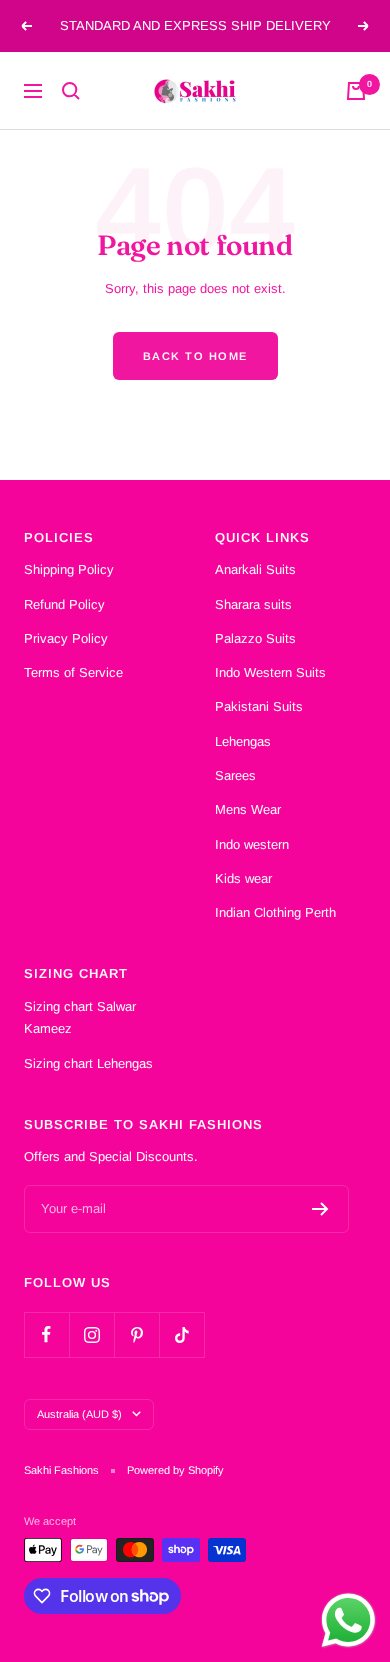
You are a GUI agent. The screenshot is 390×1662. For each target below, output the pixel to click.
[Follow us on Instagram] (91, 1334)
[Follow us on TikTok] (181, 1334)
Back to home (195, 356)
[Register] (320, 1209)
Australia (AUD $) (79, 1414)
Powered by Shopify (175, 1470)
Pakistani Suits (259, 706)
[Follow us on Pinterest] (136, 1334)
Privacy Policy (66, 638)
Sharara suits (253, 604)
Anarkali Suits (255, 569)
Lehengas (243, 741)
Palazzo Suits (255, 638)
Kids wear (243, 878)
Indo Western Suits (270, 672)
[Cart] (356, 91)
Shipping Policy (69, 569)
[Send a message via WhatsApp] (348, 1620)
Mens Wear (248, 809)
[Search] (71, 91)
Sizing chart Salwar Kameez (80, 1017)
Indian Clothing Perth (275, 912)
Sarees (235, 775)
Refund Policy (64, 604)
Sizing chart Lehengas (88, 1063)
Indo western (252, 844)
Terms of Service (73, 672)
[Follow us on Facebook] (46, 1334)
